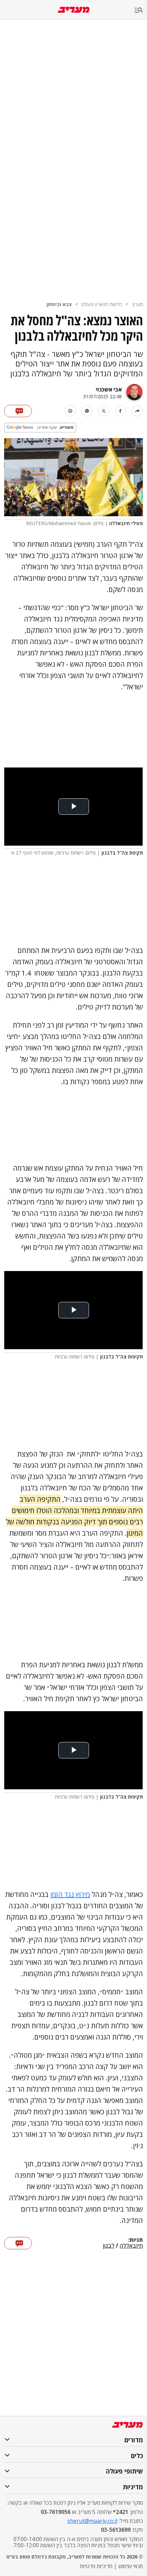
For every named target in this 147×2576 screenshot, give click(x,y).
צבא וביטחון (59, 304)
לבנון (109, 2246)
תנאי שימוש (131, 2566)
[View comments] (18, 411)
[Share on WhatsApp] (87, 411)
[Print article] (70, 411)
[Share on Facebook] (121, 411)
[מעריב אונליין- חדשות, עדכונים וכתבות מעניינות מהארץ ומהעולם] (74, 10)
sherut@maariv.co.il (92, 2521)
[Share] (137, 411)
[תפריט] (141, 10)
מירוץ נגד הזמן (70, 1894)
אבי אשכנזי (109, 389)
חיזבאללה (131, 2246)
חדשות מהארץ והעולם (102, 304)
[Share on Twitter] (104, 411)
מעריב (137, 304)
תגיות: (136, 2240)
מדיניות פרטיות (96, 2566)
